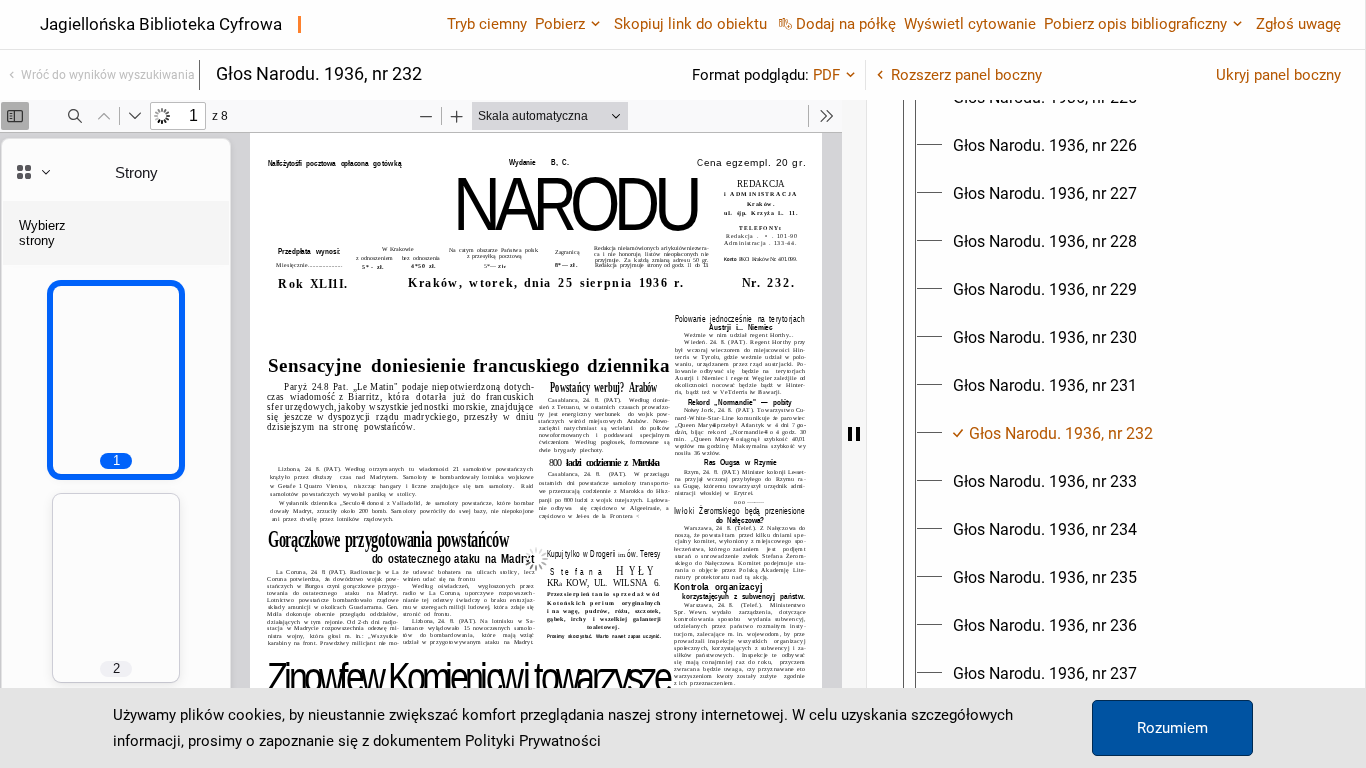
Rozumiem (1172, 728)
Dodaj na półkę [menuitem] (846, 24)
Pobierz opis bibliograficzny (1135, 24)
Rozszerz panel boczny (966, 75)
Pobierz (560, 24)
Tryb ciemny (487, 24)
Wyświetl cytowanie (970, 24)
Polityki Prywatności (533, 741)
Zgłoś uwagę (1298, 24)
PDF (826, 75)
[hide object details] (854, 434)
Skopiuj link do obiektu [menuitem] (690, 24)
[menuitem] (1045, 146)
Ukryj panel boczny (1278, 75)
